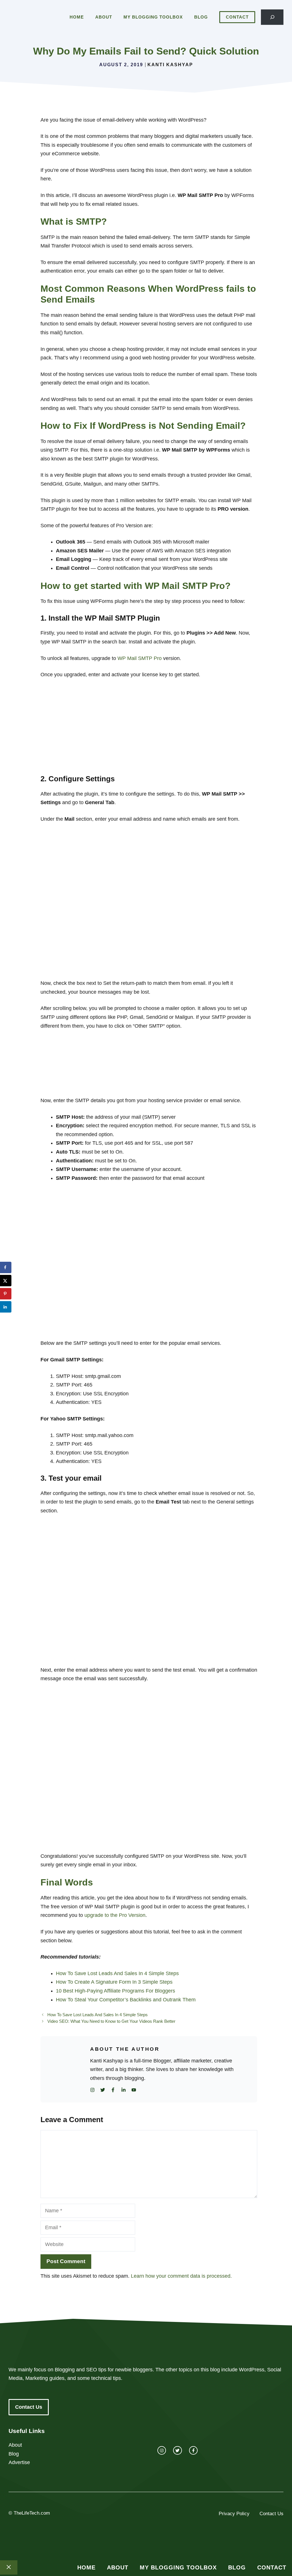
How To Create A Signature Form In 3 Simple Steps (114, 1982)
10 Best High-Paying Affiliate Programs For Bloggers (115, 1991)
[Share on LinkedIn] (6, 1307)
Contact (237, 17)
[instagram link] (162, 2450)
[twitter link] (177, 2450)
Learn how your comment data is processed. (181, 2276)
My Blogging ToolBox (153, 17)
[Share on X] (6, 1281)
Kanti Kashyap (170, 65)
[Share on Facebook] (6, 1267)
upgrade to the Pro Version (115, 1915)
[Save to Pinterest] (6, 1294)
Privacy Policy (234, 2514)
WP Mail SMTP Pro (140, 658)
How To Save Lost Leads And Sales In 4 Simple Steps (117, 1973)
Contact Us (29, 2407)
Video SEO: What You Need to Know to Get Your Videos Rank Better (111, 2021)
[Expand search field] (272, 17)
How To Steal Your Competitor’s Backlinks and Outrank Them (126, 2000)
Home (77, 17)
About (104, 17)
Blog (201, 17)
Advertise (19, 2462)
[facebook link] (193, 2450)
